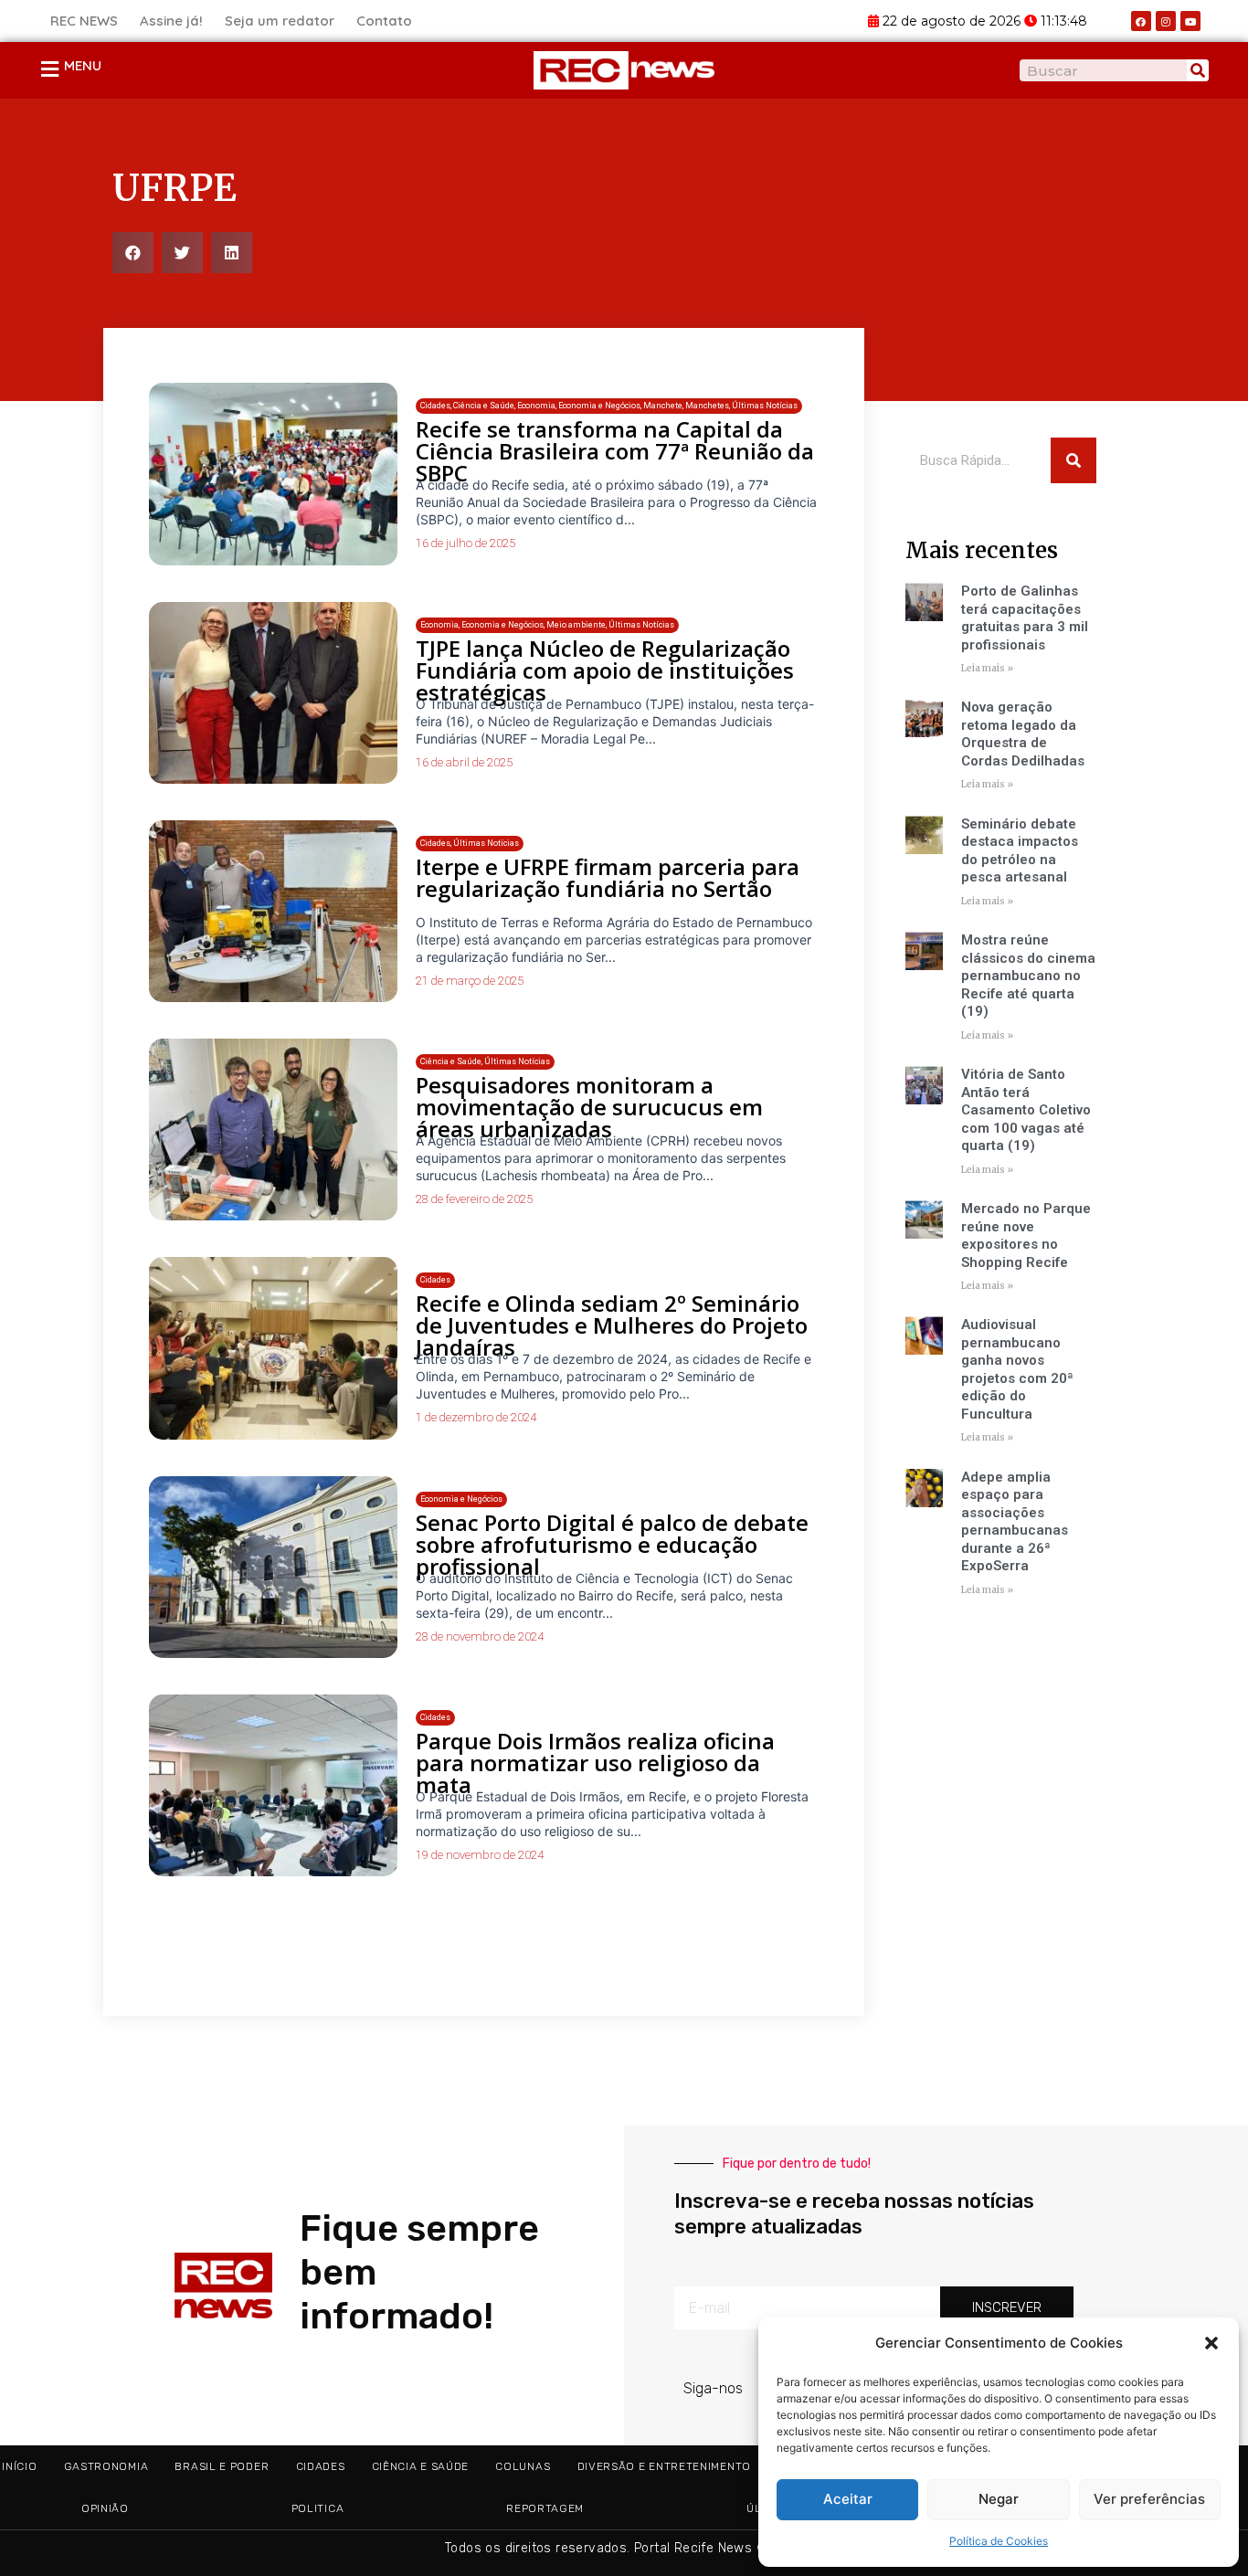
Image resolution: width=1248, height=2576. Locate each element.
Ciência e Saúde (421, 2466)
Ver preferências (1149, 2499)
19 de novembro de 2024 (480, 1855)
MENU (83, 65)
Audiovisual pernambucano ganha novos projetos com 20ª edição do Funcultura (1017, 1369)
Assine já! (171, 21)
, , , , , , (609, 406)
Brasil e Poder (222, 2466)
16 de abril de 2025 (464, 762)
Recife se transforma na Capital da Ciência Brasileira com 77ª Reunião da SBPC (615, 451)
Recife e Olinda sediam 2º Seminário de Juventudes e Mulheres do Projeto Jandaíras (612, 1325)
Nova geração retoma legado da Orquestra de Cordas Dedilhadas (1023, 734)
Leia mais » (987, 668)
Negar (999, 2499)
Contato (384, 21)
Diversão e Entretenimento (665, 2466)
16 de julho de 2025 (465, 543)
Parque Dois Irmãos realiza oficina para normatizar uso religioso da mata (595, 1763)
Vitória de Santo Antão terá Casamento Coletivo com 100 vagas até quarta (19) (1026, 1110)
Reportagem (545, 2508)
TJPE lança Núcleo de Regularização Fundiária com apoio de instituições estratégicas (605, 670)
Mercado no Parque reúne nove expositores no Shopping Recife (1026, 1235)
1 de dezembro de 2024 (476, 1417)
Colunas (523, 2466)
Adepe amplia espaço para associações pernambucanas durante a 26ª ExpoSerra (1015, 1522)
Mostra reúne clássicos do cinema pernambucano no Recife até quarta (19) (1028, 976)
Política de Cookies (999, 2541)
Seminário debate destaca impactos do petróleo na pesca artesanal (1020, 851)
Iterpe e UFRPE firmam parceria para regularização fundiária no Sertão (608, 877)
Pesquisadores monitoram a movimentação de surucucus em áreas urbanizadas (589, 1107)
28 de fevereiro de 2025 (474, 1199)
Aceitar (848, 2499)
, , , (547, 625)
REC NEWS (84, 21)
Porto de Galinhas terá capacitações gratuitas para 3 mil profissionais (1025, 618)
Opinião (105, 2508)
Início (19, 2466)
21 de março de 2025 (470, 981)
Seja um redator (280, 21)
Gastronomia (106, 2466)
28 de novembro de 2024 (480, 1636)
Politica (318, 2508)
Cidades (321, 2466)
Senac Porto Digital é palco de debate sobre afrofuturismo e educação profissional (612, 1544)
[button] (1211, 2343)
